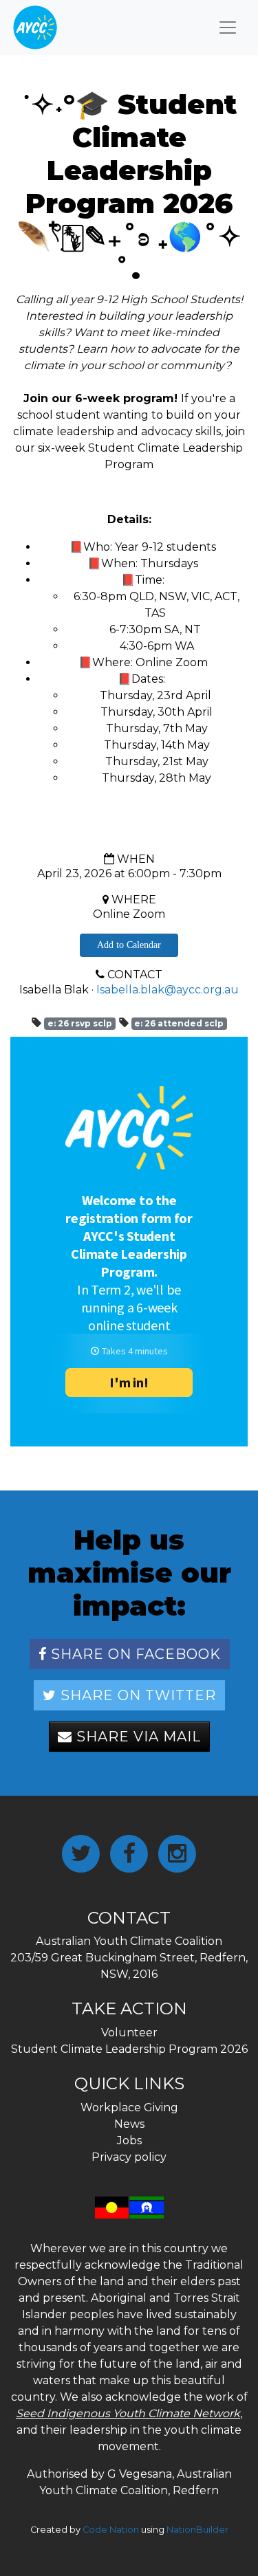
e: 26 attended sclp (179, 1023)
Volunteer (129, 2033)
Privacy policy (129, 2157)
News (129, 2124)
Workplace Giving (129, 2107)
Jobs (129, 2140)
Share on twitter (136, 1695)
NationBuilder (197, 2530)
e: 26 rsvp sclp (80, 1023)
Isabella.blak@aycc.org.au (168, 990)
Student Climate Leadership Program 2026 (129, 2049)
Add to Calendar (129, 945)
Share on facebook (134, 1654)
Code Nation (111, 2530)
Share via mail (137, 1737)
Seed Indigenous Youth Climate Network (128, 2413)
